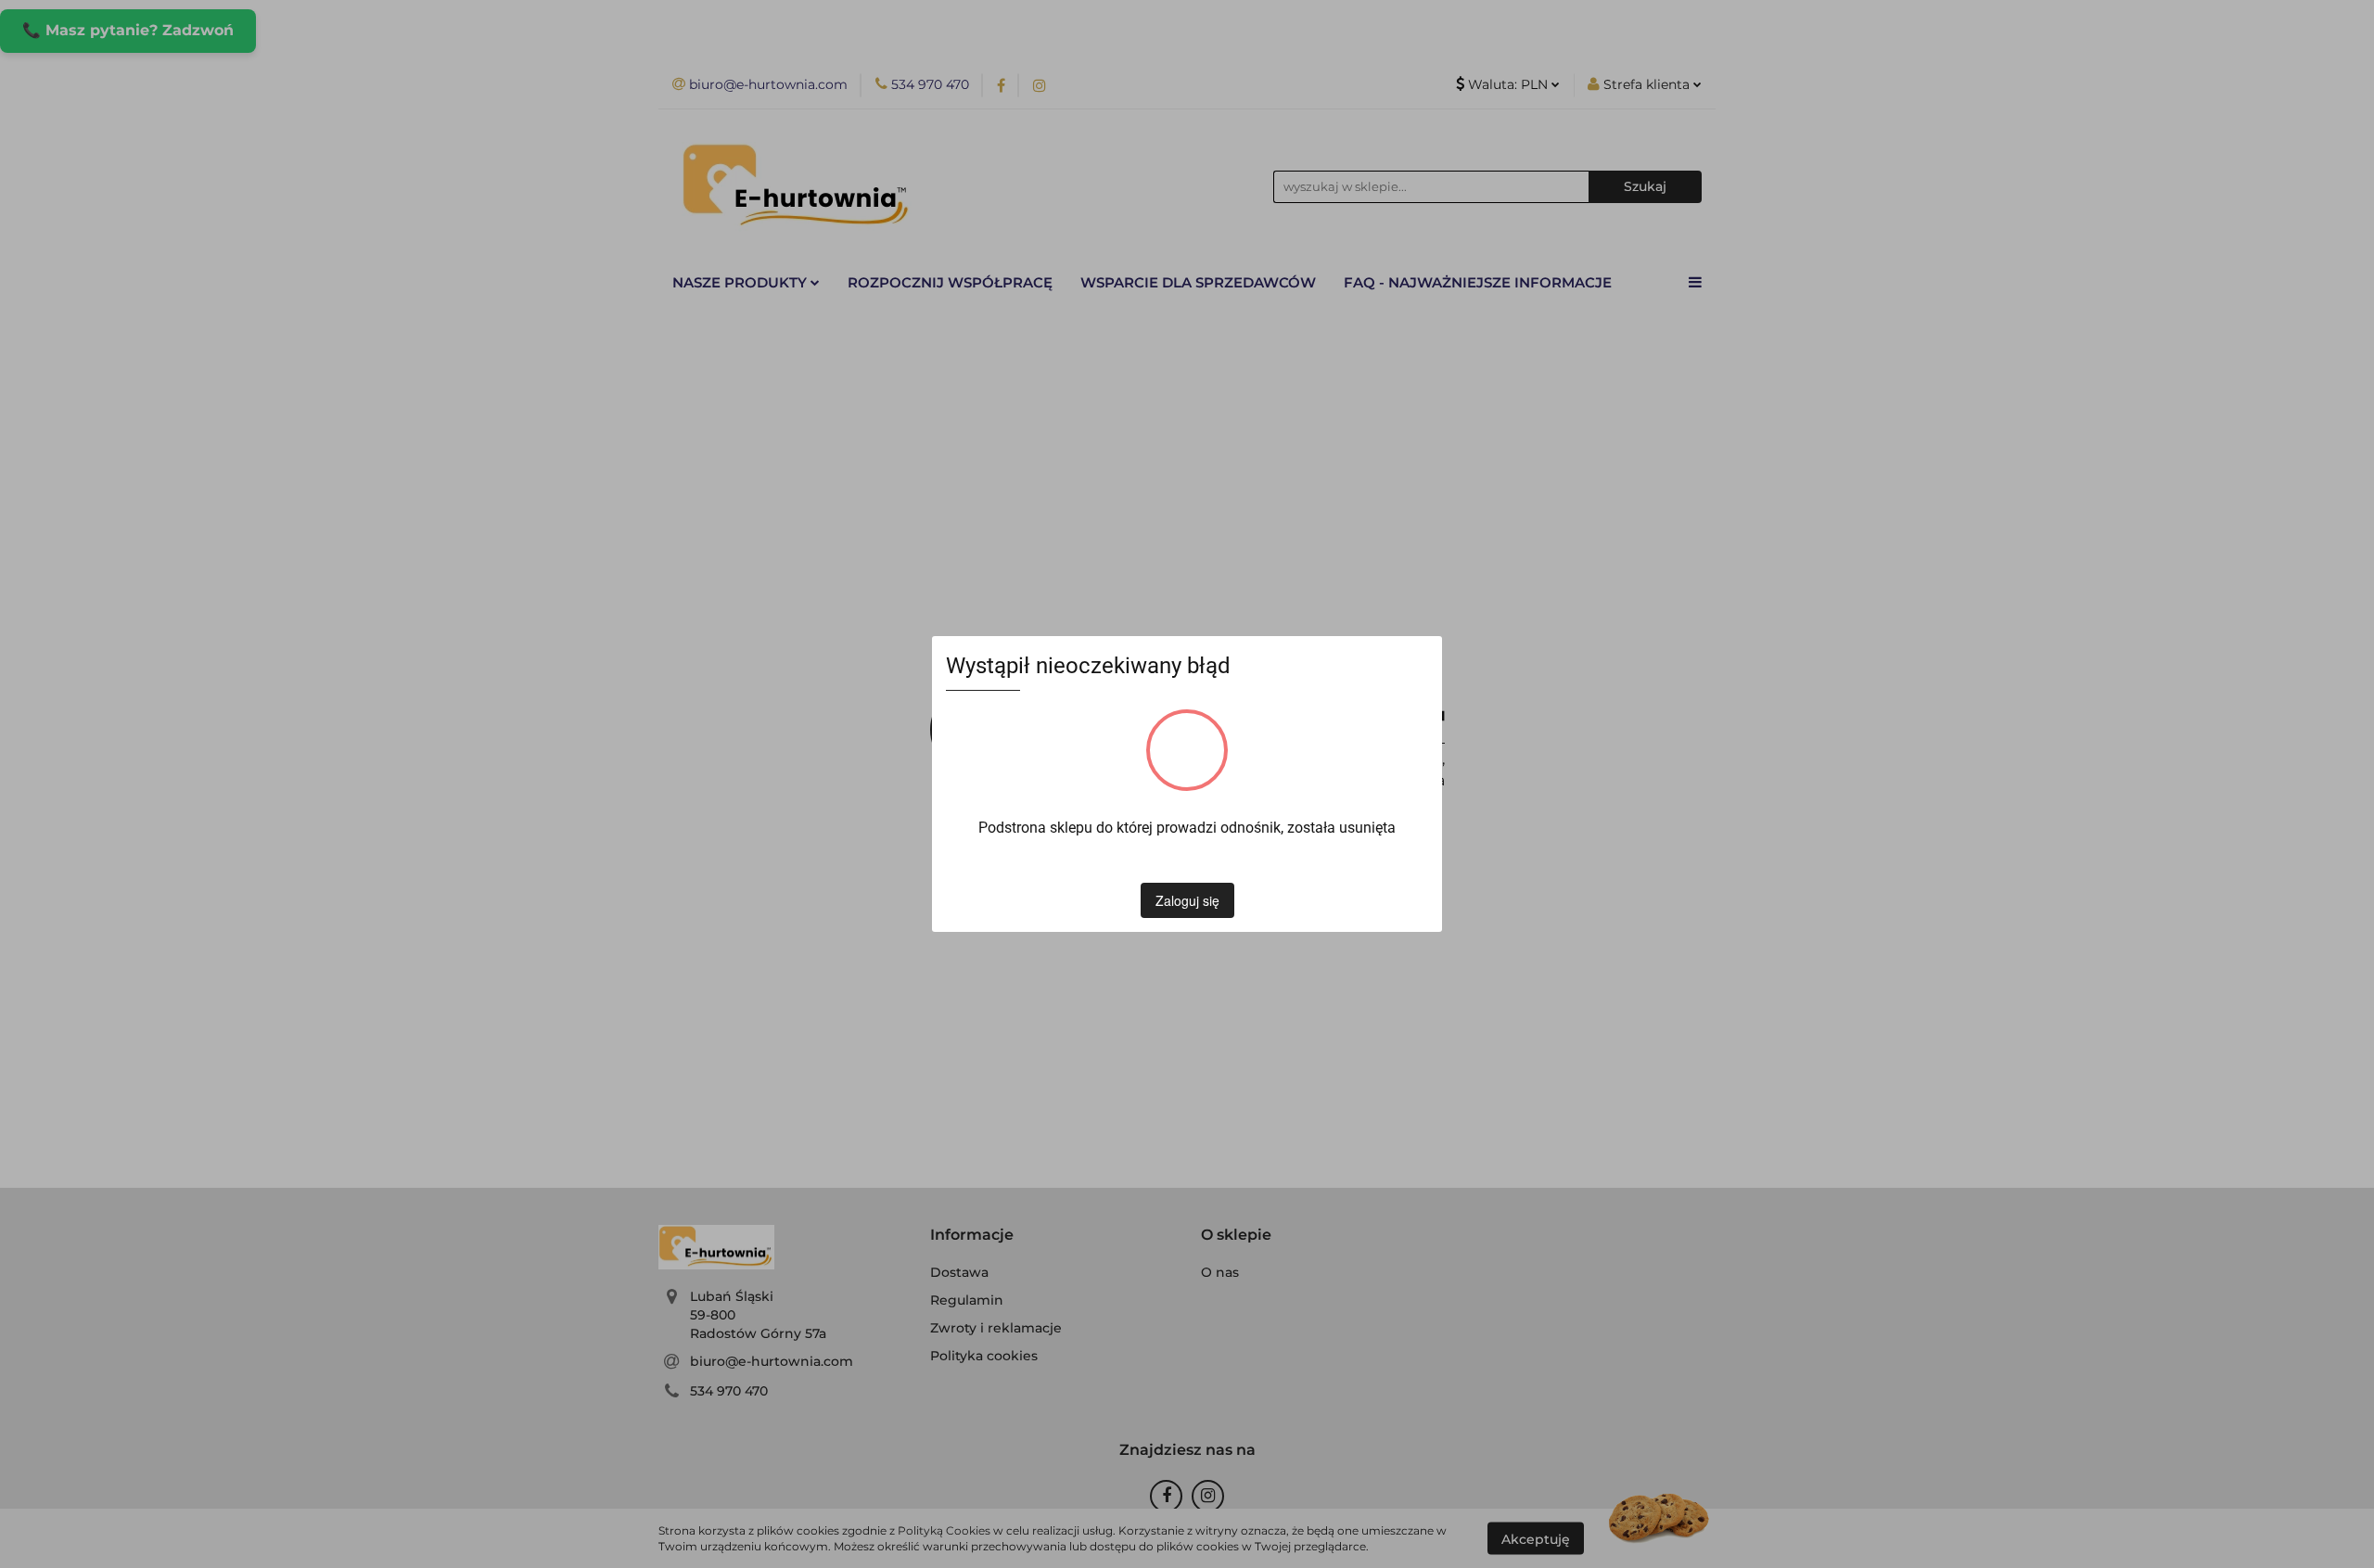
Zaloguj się (1187, 900)
